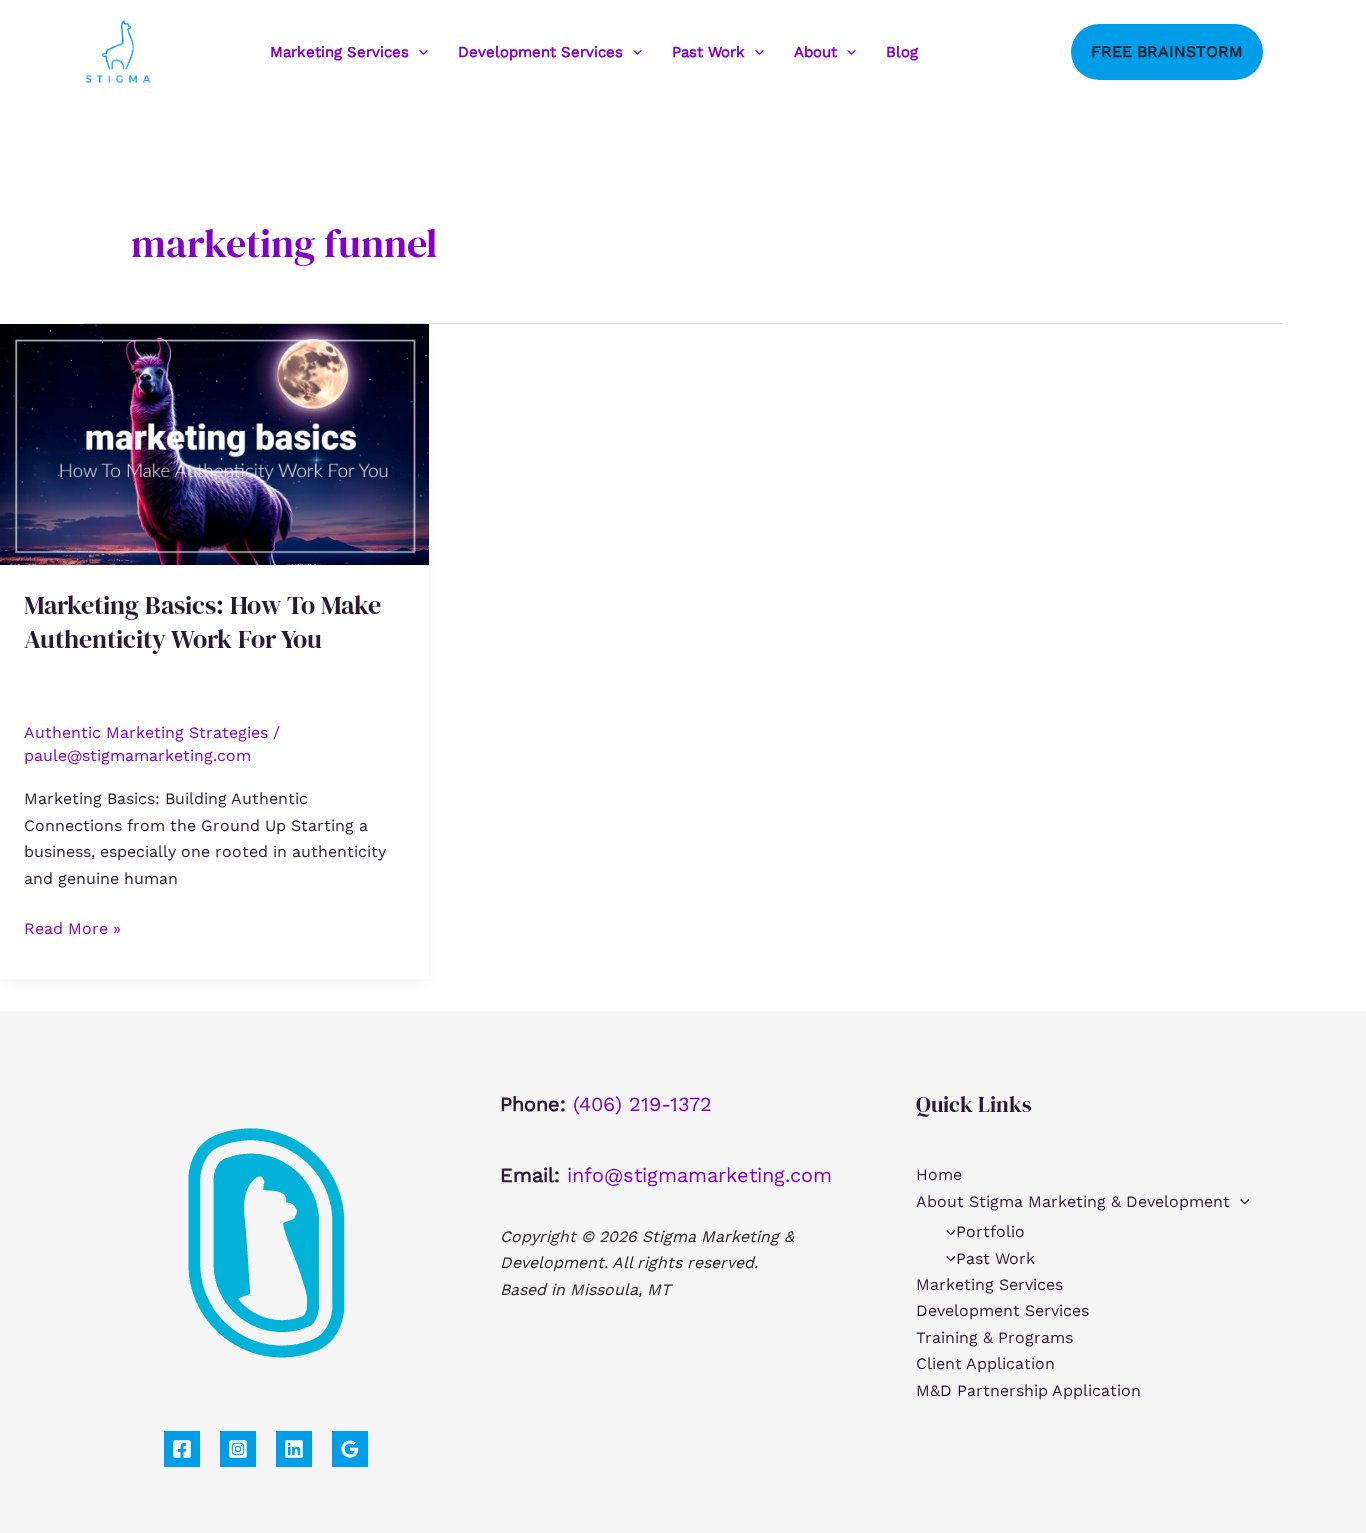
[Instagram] (992, 52)
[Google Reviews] (350, 1449)
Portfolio (990, 1231)
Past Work (708, 52)
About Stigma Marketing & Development (1073, 1201)
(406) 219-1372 (642, 1104)
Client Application (985, 1363)
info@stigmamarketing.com (699, 1175)
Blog (902, 52)
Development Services (540, 52)
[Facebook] (962, 52)
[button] (418, 52)
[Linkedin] (1022, 52)
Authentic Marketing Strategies (146, 732)
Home (939, 1174)
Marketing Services (339, 52)
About (815, 52)
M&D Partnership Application (1028, 1390)
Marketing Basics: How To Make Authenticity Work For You (202, 622)
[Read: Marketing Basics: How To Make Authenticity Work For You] (214, 443)
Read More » (72, 930)
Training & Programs (994, 1337)
